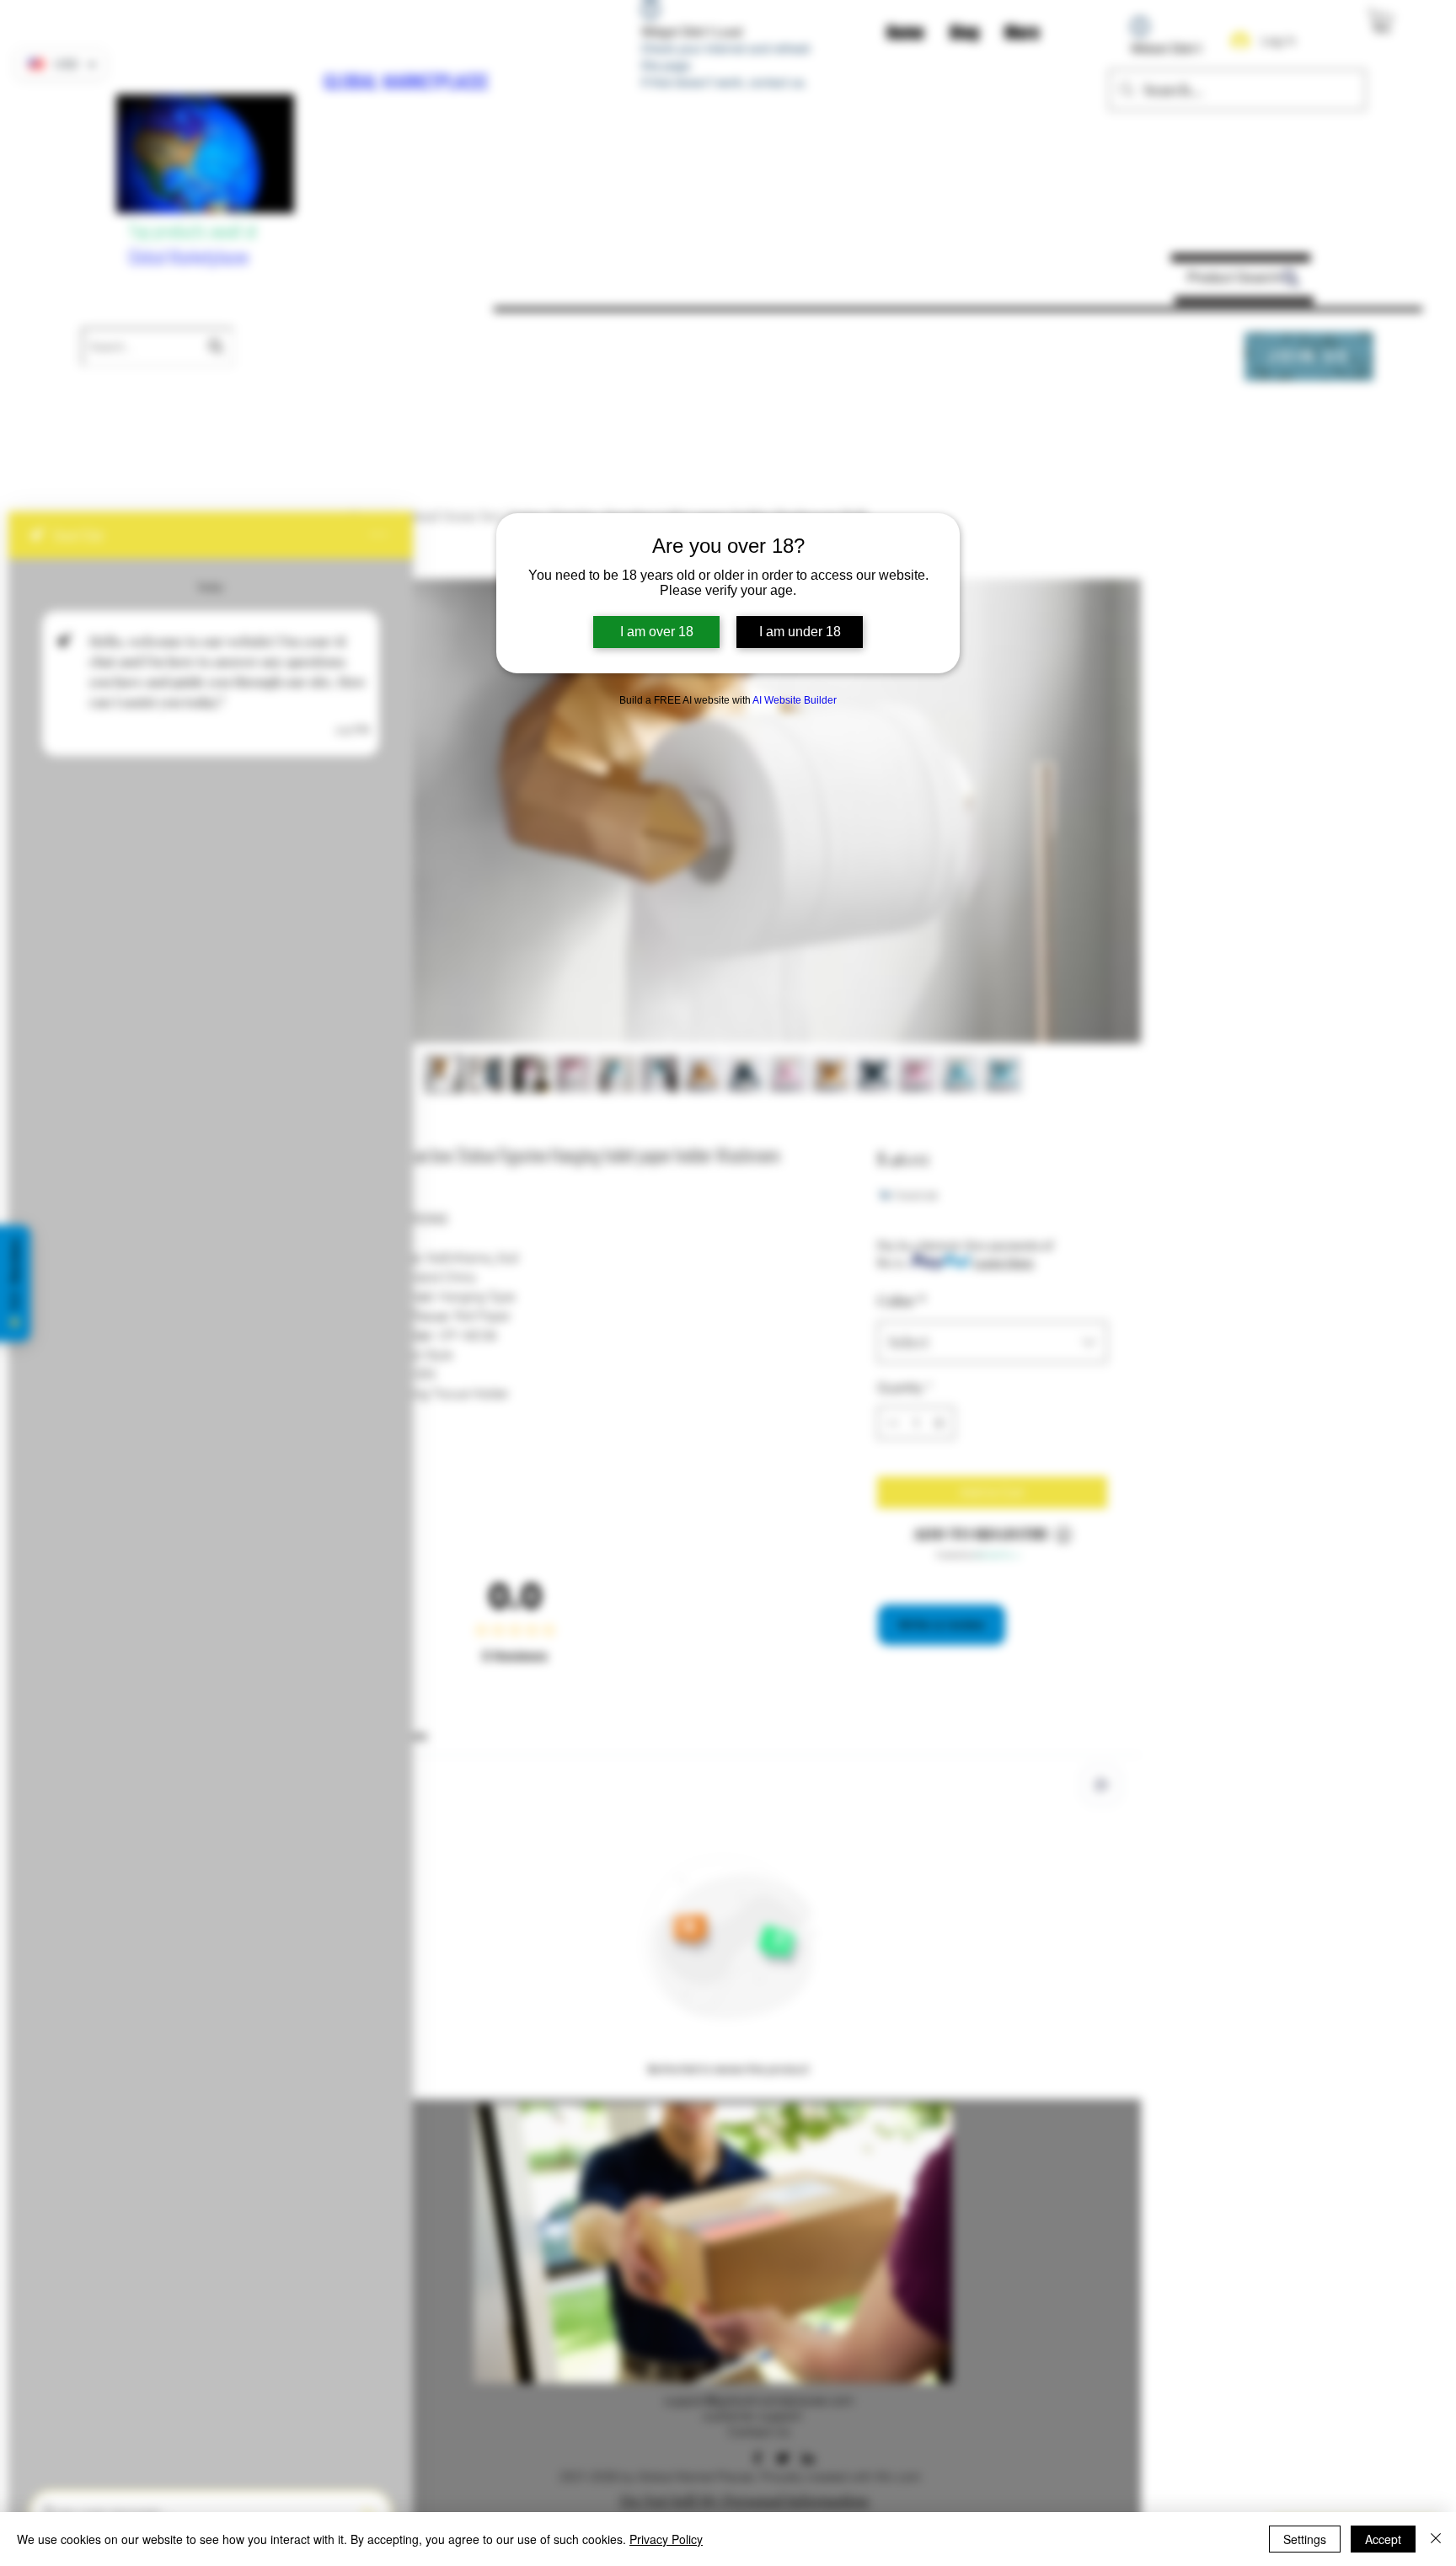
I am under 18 (800, 632)
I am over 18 (657, 632)
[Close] (1436, 2539)
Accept (1383, 2539)
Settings (1305, 2539)
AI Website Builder (795, 700)
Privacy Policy (666, 2539)
